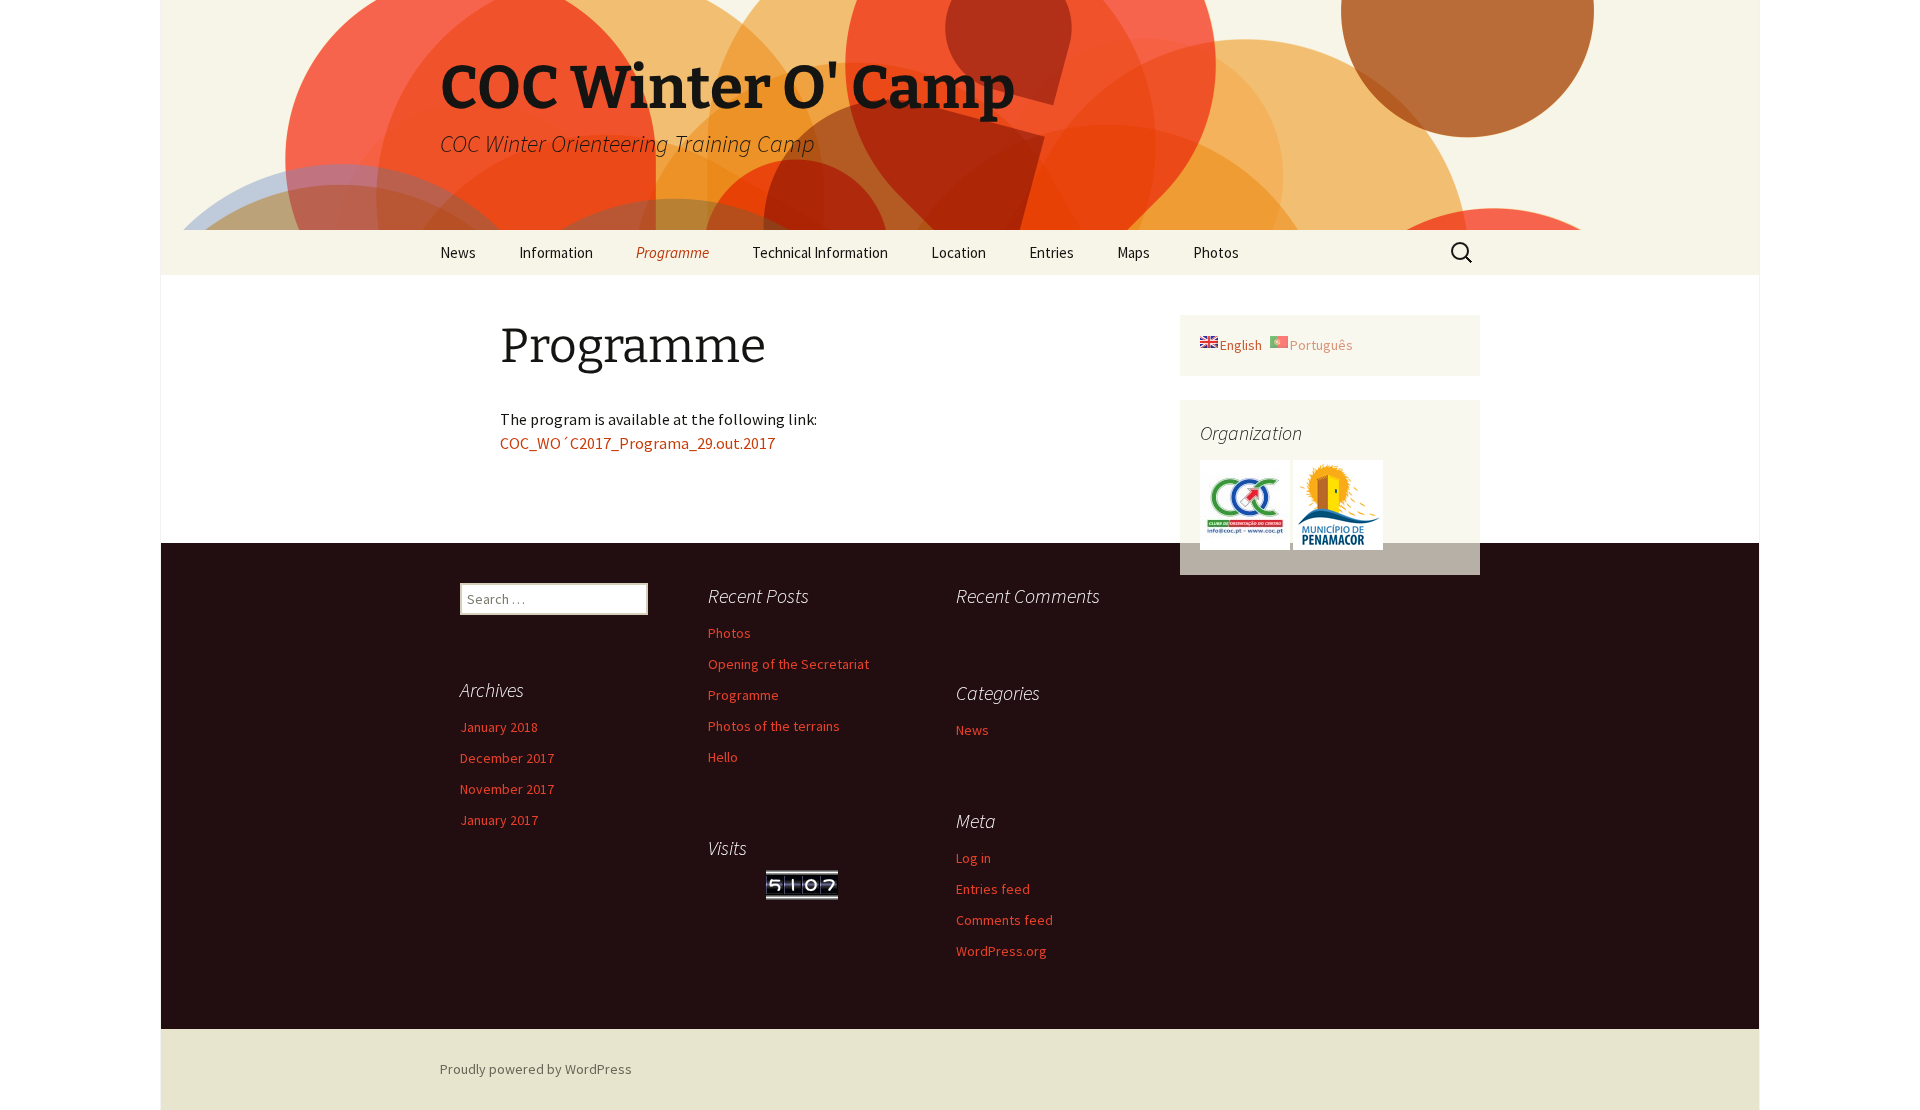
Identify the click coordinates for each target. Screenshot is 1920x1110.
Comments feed (1004, 920)
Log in (973, 858)
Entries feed (993, 889)
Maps (1133, 252)
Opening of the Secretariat (788, 664)
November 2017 (507, 789)
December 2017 (507, 758)
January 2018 (499, 727)
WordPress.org (1001, 951)
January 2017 (499, 820)
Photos (1216, 252)
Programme (672, 252)
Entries (1051, 252)
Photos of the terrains (774, 726)
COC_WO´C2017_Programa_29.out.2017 (637, 443)
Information (556, 252)
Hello (723, 757)
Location (958, 252)
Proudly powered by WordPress (536, 1069)
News (458, 252)
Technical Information (820, 252)
